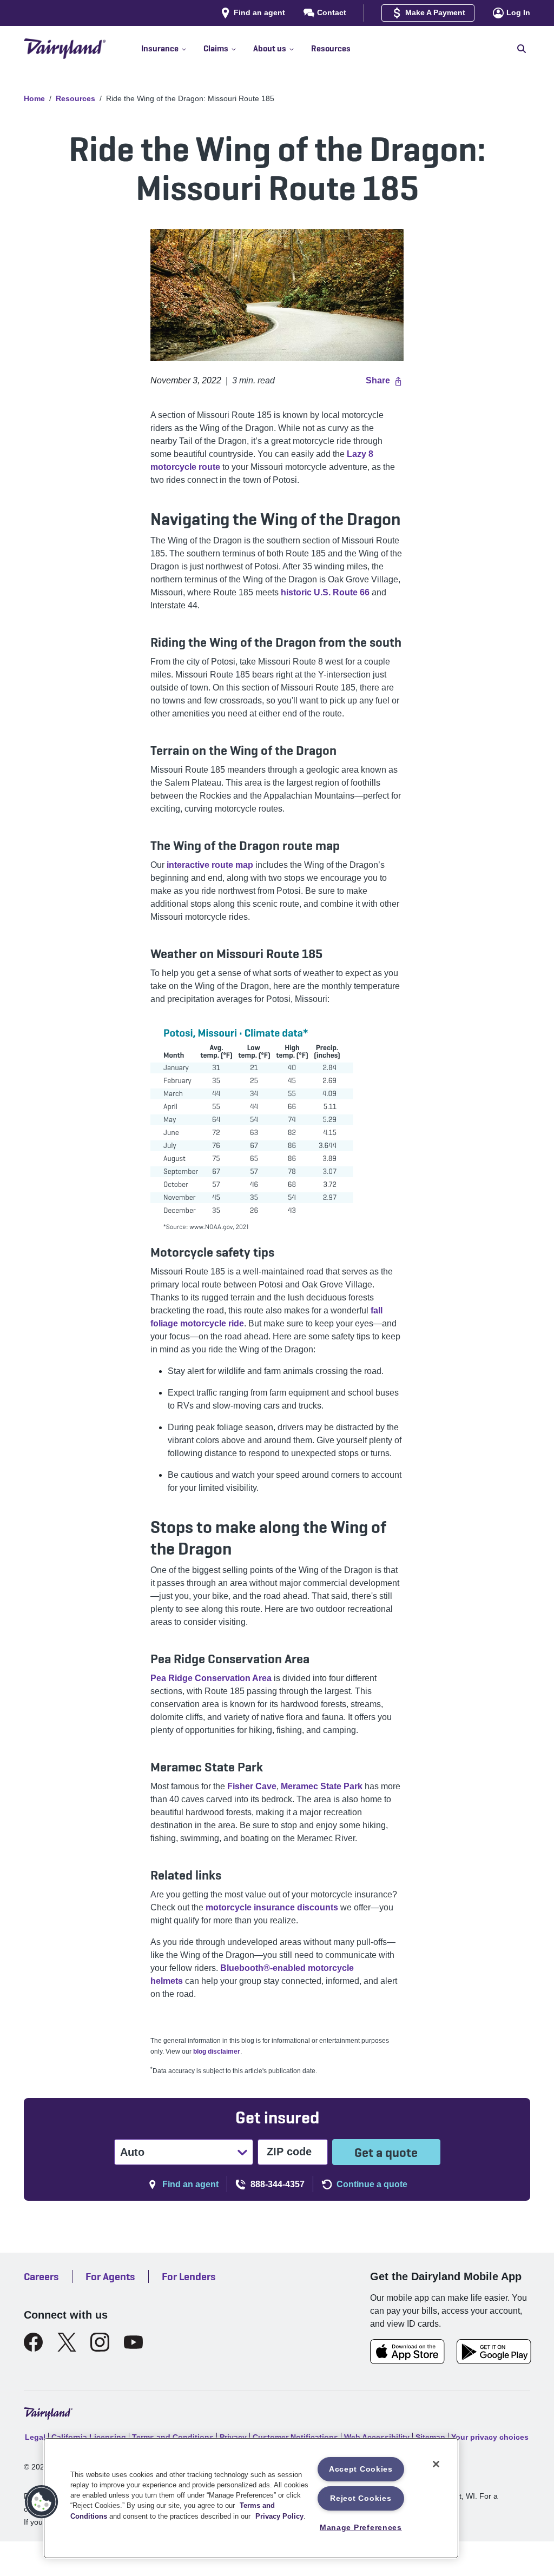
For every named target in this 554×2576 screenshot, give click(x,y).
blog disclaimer (217, 2051)
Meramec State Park (322, 1786)
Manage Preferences (361, 2527)
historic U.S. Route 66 (325, 592)
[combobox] (121, 2152)
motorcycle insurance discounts (272, 1907)
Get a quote (386, 2152)
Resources (75, 98)
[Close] (436, 2464)
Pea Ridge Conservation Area (211, 1678)
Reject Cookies (361, 2498)
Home (34, 98)
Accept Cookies (361, 2469)
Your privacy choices (490, 2437)
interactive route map (210, 865)
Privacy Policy (279, 2516)
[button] (172, 49)
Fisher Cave (252, 1786)
